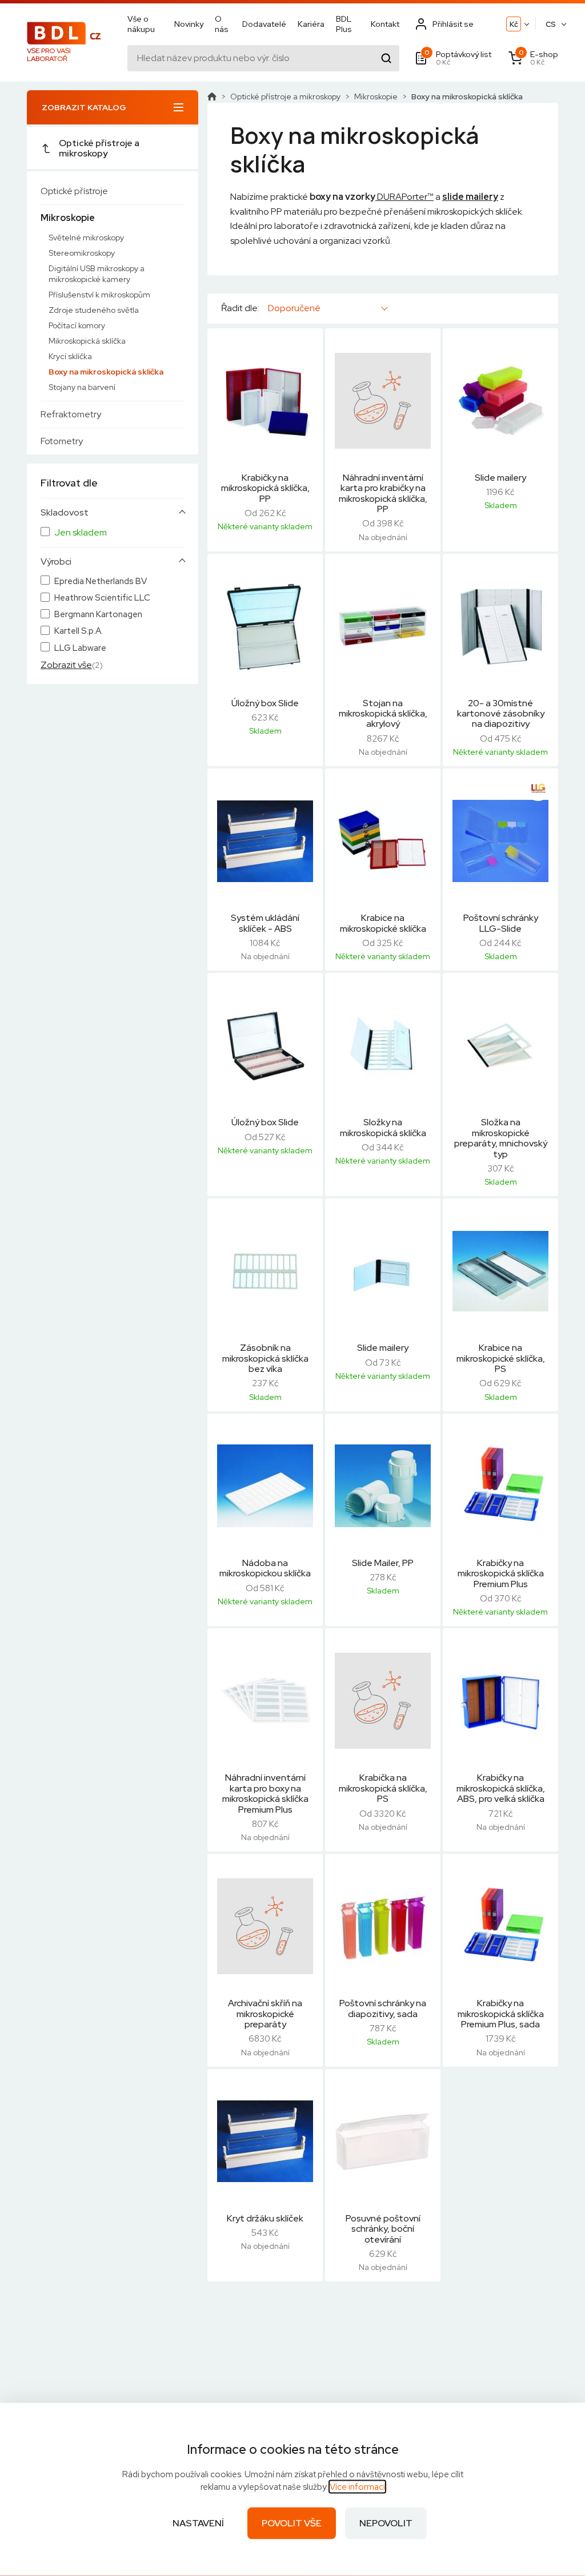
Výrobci (56, 562)
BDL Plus (344, 24)
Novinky (189, 24)
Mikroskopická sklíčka (87, 341)
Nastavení (198, 2523)
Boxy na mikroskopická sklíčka (106, 372)
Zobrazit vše (66, 665)
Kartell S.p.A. (79, 631)
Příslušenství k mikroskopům (99, 295)
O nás (222, 24)
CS (551, 24)
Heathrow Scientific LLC (102, 598)
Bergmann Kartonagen (98, 615)
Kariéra (311, 24)
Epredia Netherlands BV (101, 581)
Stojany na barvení (82, 387)
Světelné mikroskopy (86, 238)
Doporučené (294, 308)
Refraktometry (71, 414)
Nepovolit (386, 2523)
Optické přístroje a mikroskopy (99, 148)
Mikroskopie (68, 218)
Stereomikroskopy (82, 253)
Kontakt (385, 24)
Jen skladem (81, 533)
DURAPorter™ (404, 197)
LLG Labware (80, 648)
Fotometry (62, 441)
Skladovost (65, 513)
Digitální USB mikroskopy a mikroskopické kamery (97, 274)
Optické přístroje (74, 191)
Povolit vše (292, 2523)
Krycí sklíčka (70, 356)
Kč (514, 24)
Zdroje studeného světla (94, 310)
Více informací (357, 2487)
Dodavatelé (264, 24)
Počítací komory (77, 325)
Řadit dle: (240, 308)
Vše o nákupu (141, 24)
